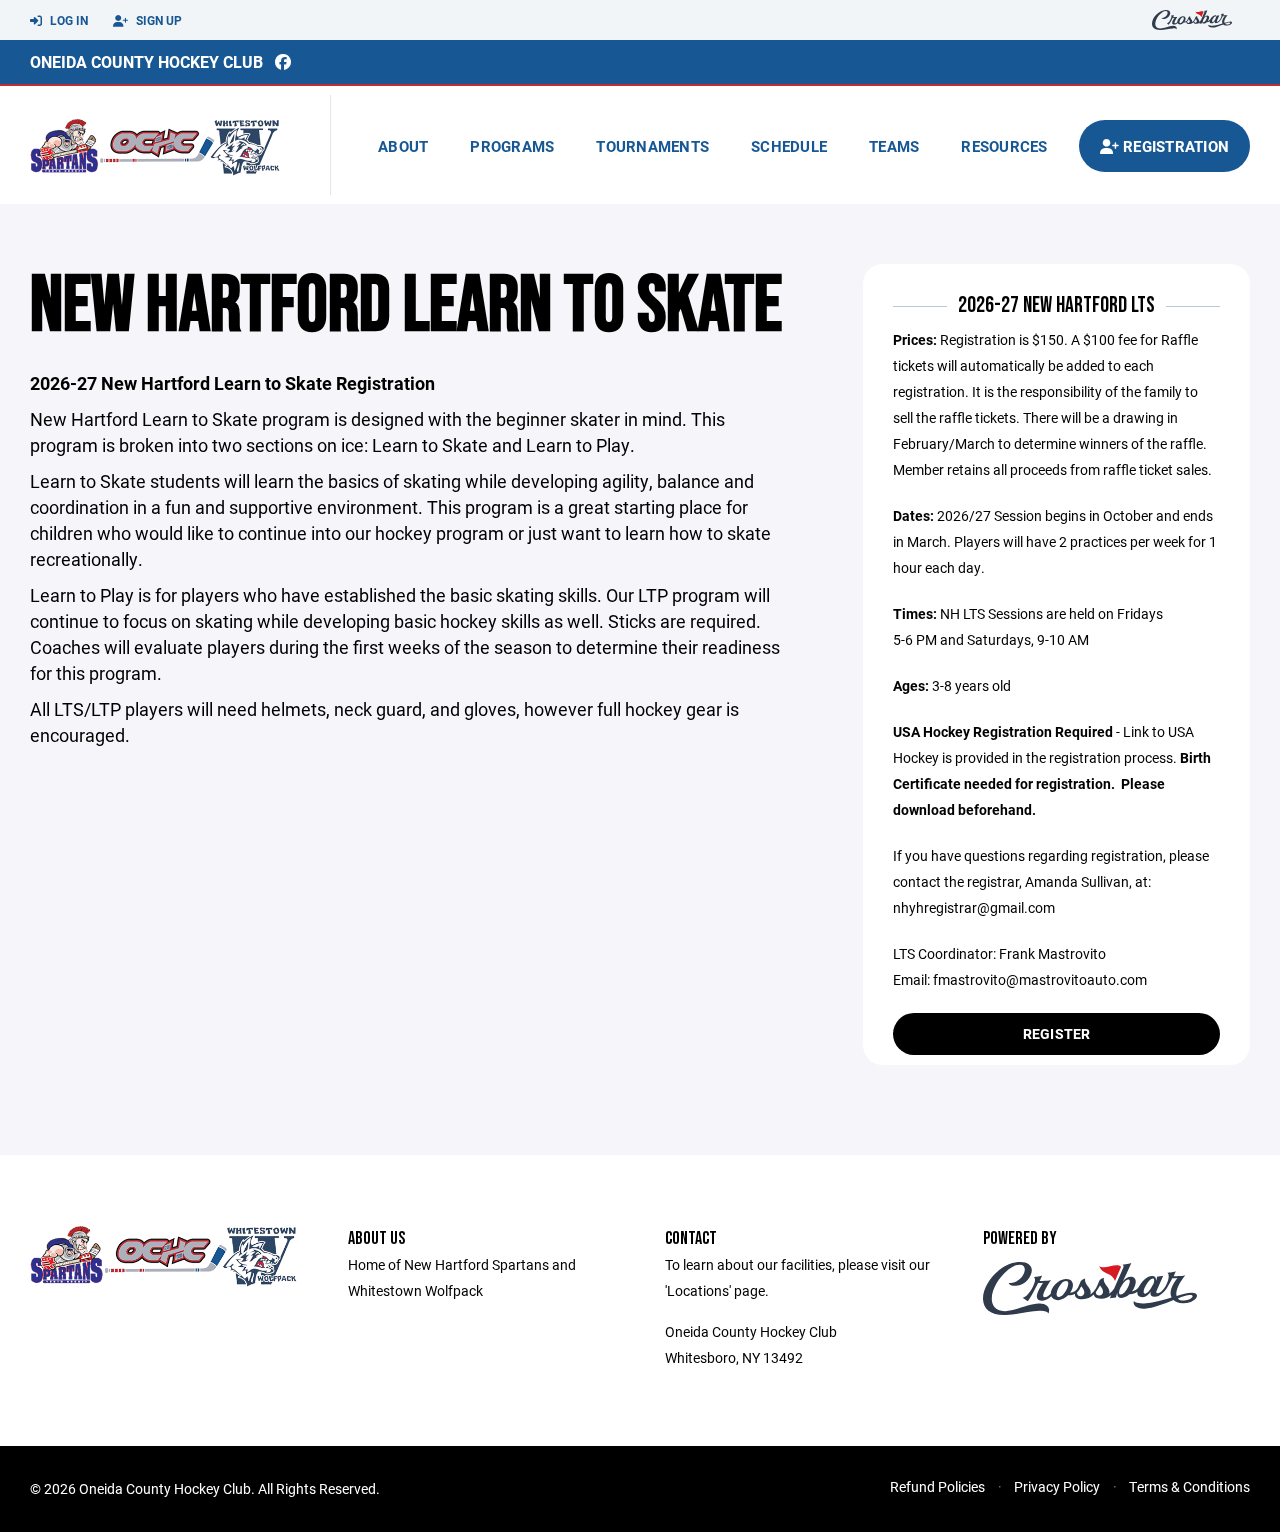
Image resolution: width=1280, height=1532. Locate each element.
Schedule (789, 146)
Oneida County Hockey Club (146, 61)
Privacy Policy (1057, 1486)
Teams (894, 146)
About (403, 146)
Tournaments (652, 146)
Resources (1004, 146)
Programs (512, 146)
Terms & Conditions (1189, 1486)
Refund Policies (937, 1486)
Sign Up (157, 20)
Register (1057, 1033)
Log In (67, 20)
